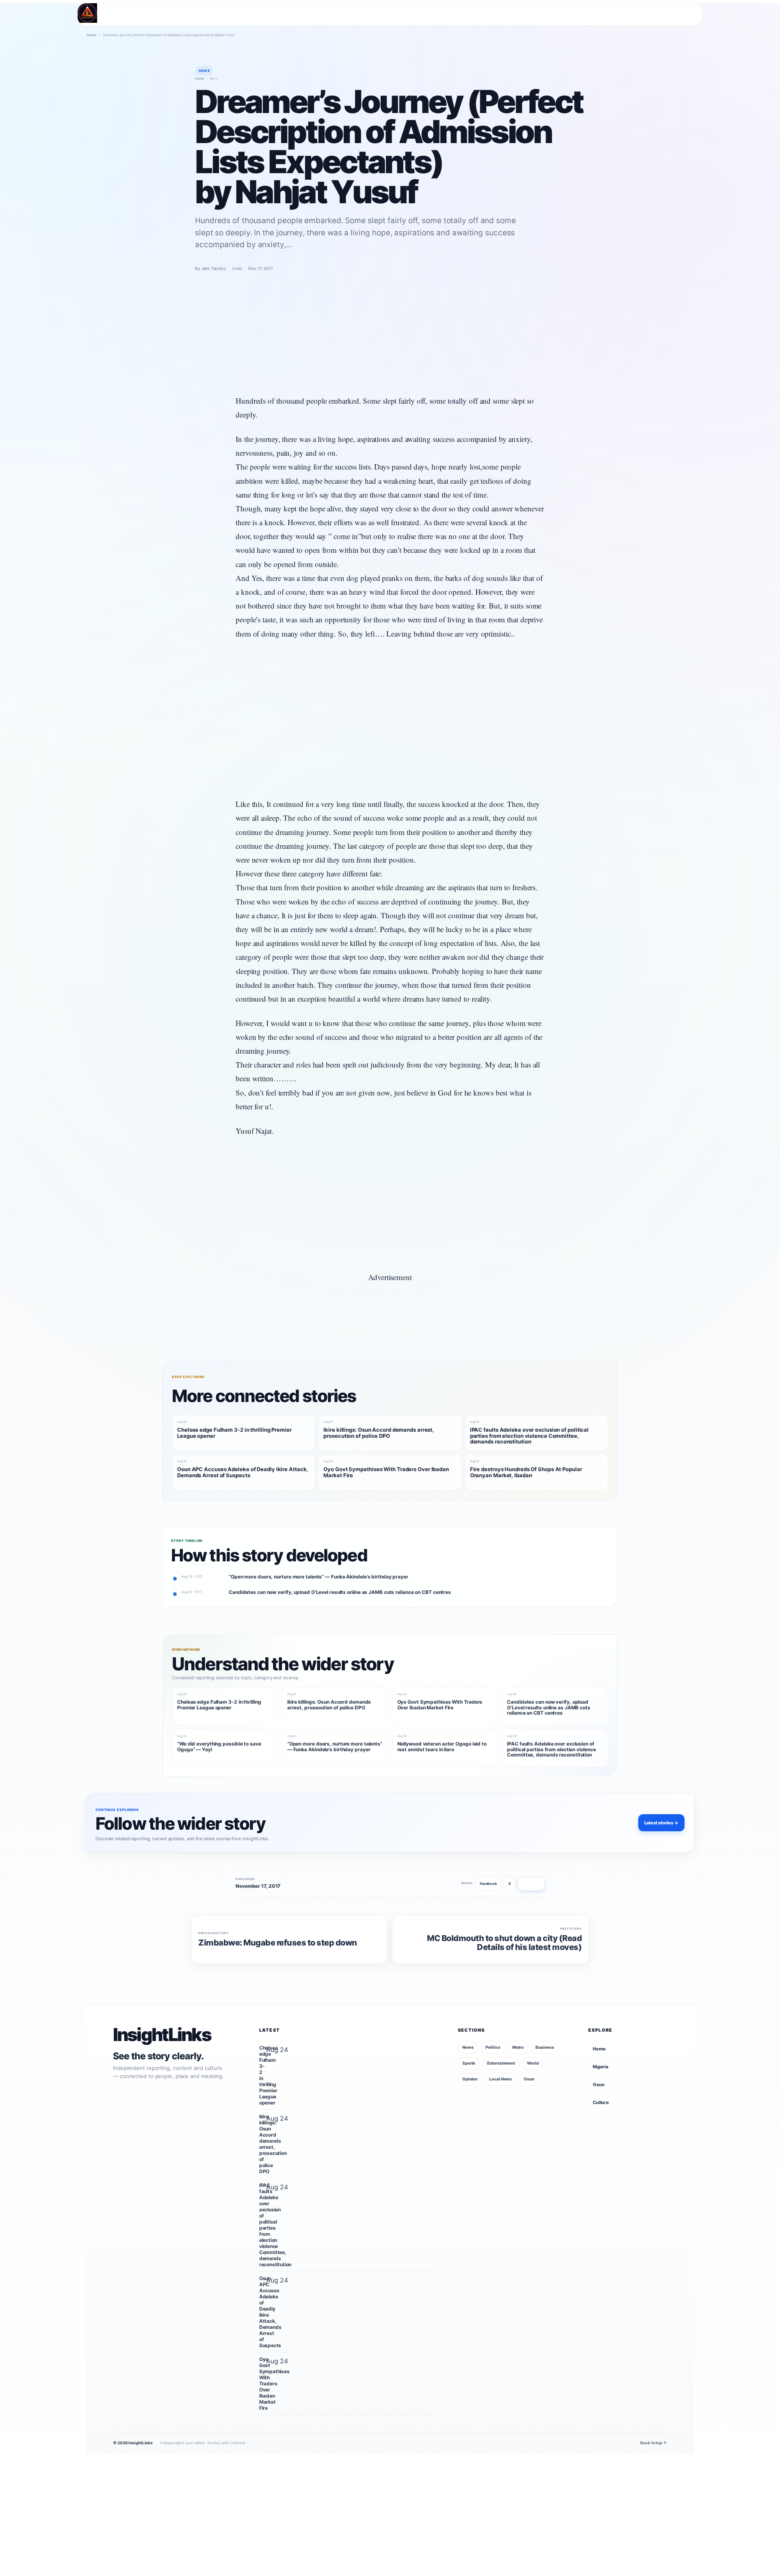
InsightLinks (162, 2035)
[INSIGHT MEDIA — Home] (87, 13)
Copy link (531, 1884)
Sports (469, 2063)
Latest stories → (661, 1823)
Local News (500, 2079)
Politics (493, 2047)
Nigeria (600, 2067)
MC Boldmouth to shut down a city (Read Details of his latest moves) (504, 1943)
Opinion (470, 2079)
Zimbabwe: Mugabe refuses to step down (278, 1943)
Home (92, 35)
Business (545, 2047)
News (468, 2047)
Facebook (488, 1884)
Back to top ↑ (654, 2443)
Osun (529, 2079)
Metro (518, 2047)
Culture (601, 2102)
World (533, 2063)
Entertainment (501, 2063)
